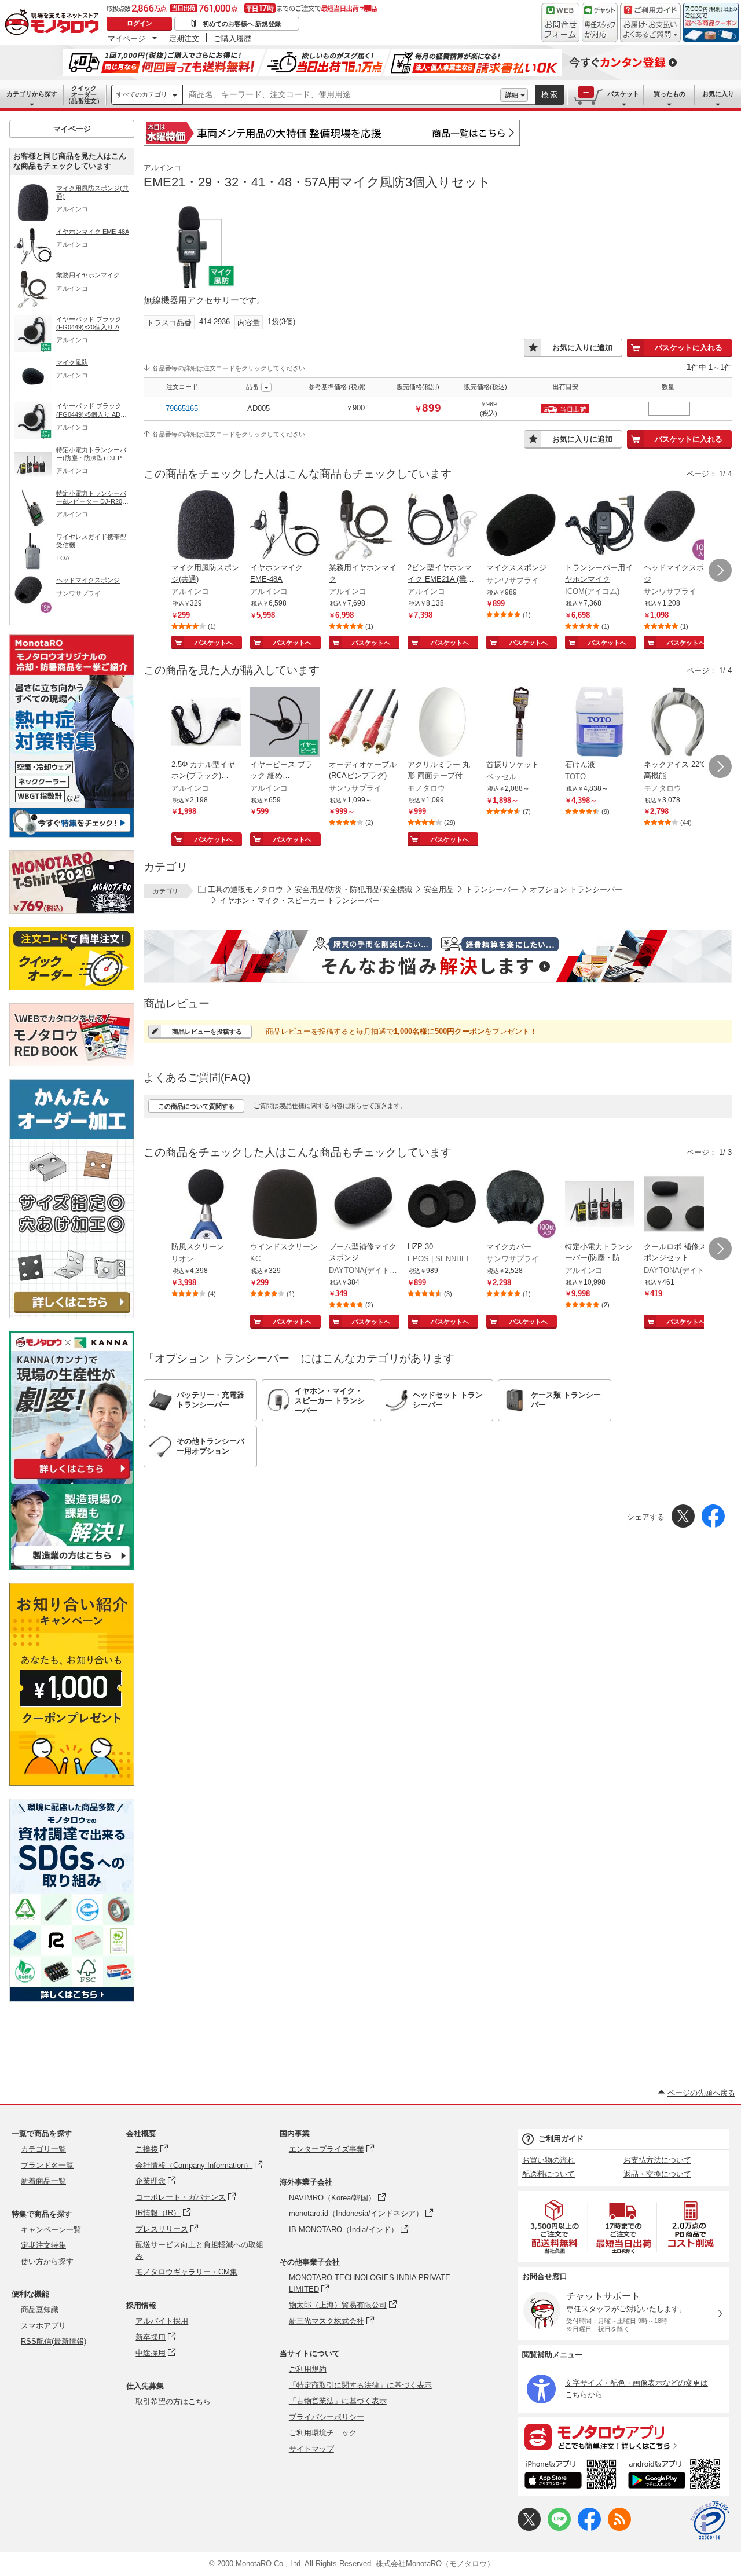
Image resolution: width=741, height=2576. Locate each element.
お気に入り (718, 94)
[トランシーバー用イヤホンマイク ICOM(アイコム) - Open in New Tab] (600, 526)
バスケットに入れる (689, 348)
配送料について (549, 2174)
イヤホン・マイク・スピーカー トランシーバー (300, 900)
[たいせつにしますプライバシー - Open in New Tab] (710, 2520)
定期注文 (184, 38)
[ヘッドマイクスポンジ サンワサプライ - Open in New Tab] (678, 526)
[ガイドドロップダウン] (650, 30)
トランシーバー (492, 889)
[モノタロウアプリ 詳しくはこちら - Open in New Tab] (623, 2436)
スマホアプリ (43, 2326)
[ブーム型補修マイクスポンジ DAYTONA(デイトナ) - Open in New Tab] (364, 1205)
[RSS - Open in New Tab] (619, 2528)
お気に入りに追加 (582, 348)
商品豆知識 (40, 2309)
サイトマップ (311, 2449)
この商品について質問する (196, 1106)
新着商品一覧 (43, 2181)
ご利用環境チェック (323, 2433)
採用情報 (141, 2305)
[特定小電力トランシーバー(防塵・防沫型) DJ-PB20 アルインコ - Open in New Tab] (600, 1205)
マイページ (126, 38)
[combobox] (342, 95)
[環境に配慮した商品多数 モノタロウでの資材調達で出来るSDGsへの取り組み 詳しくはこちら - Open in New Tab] (72, 1999)
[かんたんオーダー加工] (72, 1315)
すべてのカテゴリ (142, 94)
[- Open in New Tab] (555, 2227)
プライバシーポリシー (327, 2417)
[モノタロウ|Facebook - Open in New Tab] (589, 2528)
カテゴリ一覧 (43, 2149)
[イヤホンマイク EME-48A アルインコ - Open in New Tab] (285, 526)
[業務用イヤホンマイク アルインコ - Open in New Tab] (364, 526)
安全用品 (439, 889)
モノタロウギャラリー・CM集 (186, 2272)
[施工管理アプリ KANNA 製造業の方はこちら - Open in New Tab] (72, 1567)
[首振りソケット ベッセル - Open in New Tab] (521, 723)
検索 (550, 95)
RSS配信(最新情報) (54, 2341)
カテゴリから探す (32, 94)
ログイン (140, 23)
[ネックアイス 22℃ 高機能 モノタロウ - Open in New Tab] (678, 723)
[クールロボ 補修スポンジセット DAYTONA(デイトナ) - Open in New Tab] (678, 1205)
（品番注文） (84, 94)
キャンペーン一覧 (51, 2230)
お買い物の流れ (549, 2160)
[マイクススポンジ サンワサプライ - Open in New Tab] (521, 526)
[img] (54, 23)
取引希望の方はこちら (173, 2401)
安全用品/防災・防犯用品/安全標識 (353, 889)
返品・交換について (657, 2174)
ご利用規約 (308, 2369)
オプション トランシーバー (576, 889)
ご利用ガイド (561, 2139)
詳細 (512, 95)
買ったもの (670, 94)
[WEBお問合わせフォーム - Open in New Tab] (560, 23)
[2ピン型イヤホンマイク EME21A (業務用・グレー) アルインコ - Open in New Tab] (442, 526)
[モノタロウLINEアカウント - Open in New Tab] (559, 2528)
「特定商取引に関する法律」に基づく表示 (360, 2385)
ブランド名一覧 (47, 2165)
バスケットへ (214, 643)
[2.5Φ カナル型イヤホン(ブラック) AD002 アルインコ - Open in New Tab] (206, 723)
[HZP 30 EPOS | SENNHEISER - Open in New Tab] (442, 1205)
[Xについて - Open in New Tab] (529, 2528)
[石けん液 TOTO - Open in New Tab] (600, 723)
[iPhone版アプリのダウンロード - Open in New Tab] (571, 2476)
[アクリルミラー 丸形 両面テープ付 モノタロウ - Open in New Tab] (442, 723)
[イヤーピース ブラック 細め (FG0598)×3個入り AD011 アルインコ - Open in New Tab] (285, 723)
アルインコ (162, 168)
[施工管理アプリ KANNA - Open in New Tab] (72, 1479)
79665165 (182, 408)
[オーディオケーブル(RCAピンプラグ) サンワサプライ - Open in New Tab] (364, 723)
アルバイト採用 (162, 2321)
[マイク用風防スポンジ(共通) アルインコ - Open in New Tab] (206, 526)
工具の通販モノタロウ (245, 889)
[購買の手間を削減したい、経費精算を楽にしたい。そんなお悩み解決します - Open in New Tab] (438, 956)
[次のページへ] (720, 570)
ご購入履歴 (232, 38)
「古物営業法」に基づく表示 (338, 2401)
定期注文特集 (43, 2245)
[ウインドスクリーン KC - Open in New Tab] (285, 1205)
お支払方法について (657, 2160)
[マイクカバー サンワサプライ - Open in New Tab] (521, 1205)
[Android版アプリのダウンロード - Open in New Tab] (676, 2476)
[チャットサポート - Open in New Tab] (600, 23)
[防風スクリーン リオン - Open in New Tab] (206, 1205)
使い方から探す (47, 2261)
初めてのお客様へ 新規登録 (242, 24)
